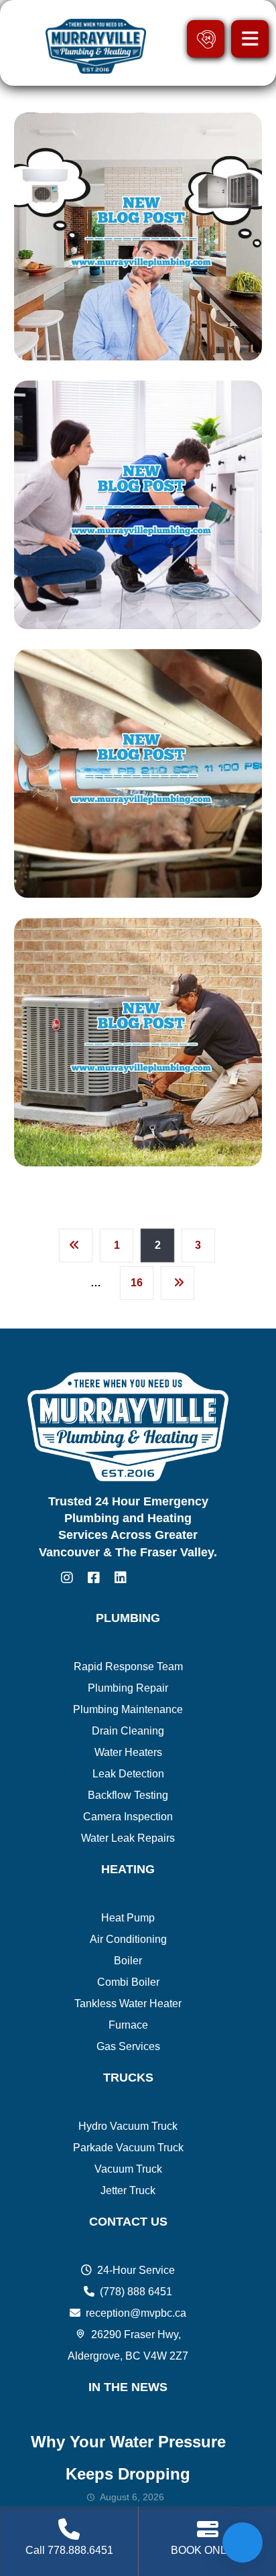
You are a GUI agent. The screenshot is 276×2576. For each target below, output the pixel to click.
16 (137, 1283)
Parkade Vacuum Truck (128, 2148)
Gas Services (128, 2046)
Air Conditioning (128, 1939)
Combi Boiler (128, 1982)
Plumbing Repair (128, 1688)
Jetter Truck (128, 2190)
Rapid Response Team (128, 1667)
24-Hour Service (136, 2270)
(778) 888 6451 (136, 2292)
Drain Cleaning (128, 1731)
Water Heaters (128, 1752)
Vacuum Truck (128, 2169)
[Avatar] (48, 360)
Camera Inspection (128, 1817)
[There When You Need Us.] (94, 46)
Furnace (128, 2025)
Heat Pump (128, 1918)
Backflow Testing (128, 1795)
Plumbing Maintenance (128, 1709)
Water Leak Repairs (128, 1838)
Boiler (128, 1961)
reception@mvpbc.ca (136, 2313)
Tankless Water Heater (128, 2004)
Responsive (97, 358)
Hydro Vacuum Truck (128, 2126)
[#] (67, 1578)
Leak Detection (128, 1774)
